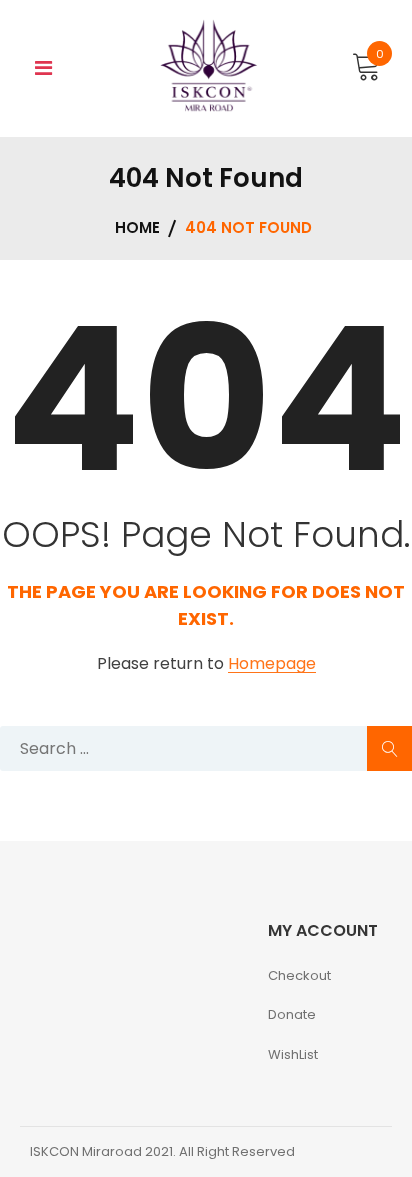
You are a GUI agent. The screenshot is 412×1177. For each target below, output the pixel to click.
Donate (292, 1014)
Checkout (299, 975)
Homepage (272, 664)
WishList (293, 1054)
